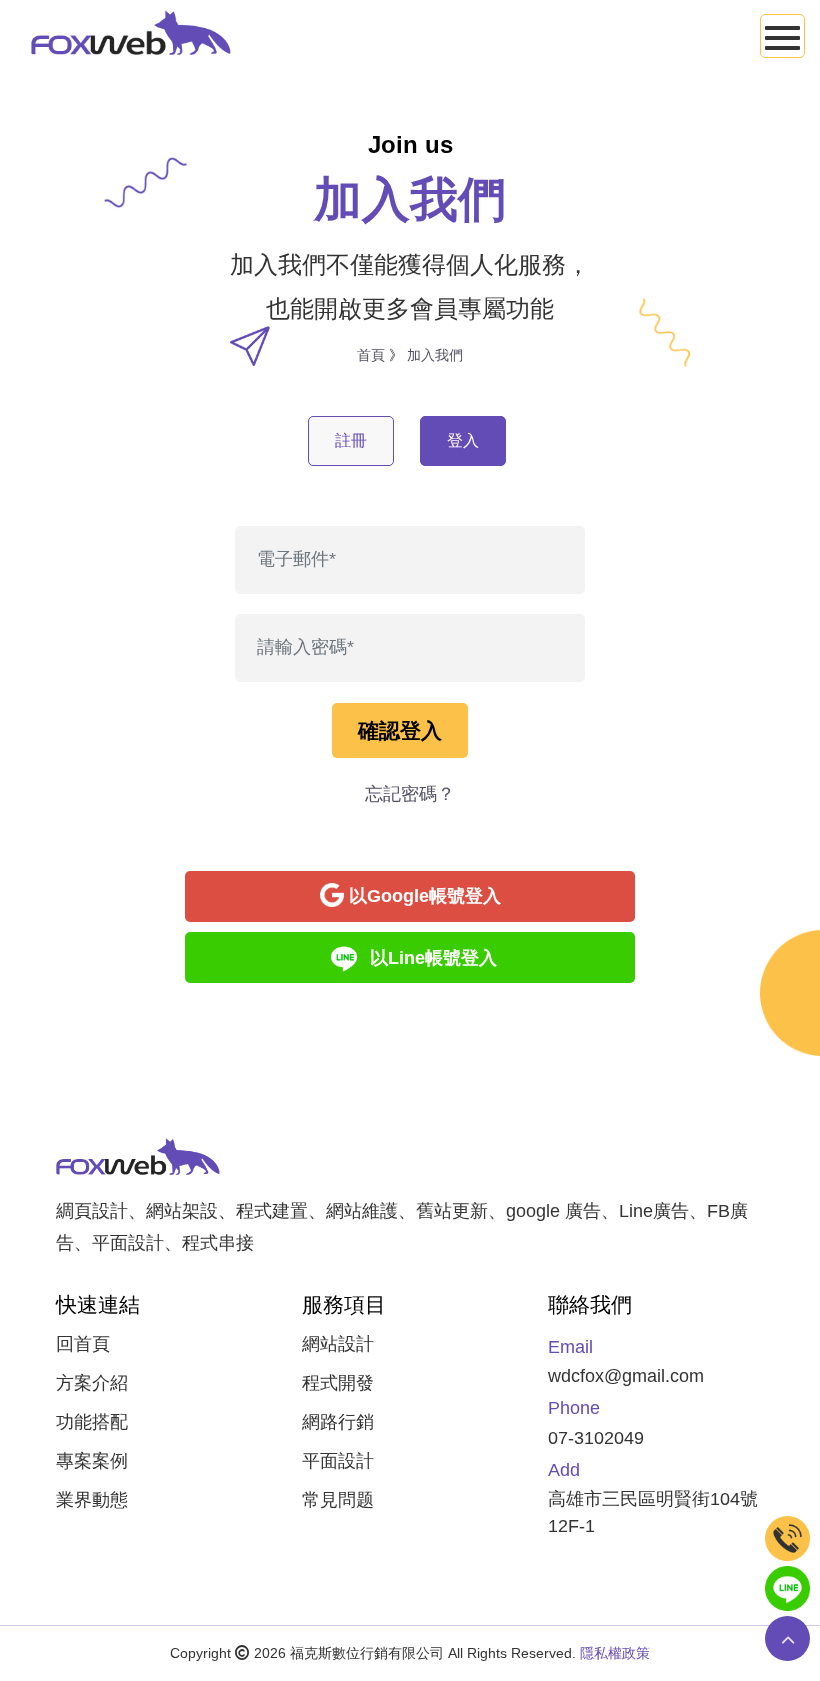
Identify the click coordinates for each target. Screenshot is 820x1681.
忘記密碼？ (410, 794)
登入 (463, 440)
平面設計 (338, 1461)
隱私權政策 (615, 1653)
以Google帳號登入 (425, 896)
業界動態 (92, 1500)
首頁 (371, 355)
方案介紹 (92, 1383)
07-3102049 (596, 1438)
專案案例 (92, 1461)
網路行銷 (338, 1422)
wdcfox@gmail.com (626, 1376)
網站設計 (338, 1344)
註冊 (351, 440)
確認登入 (400, 730)
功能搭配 (92, 1422)
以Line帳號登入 (433, 958)
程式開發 (338, 1383)
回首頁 (83, 1344)
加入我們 (435, 355)
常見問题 (338, 1500)
